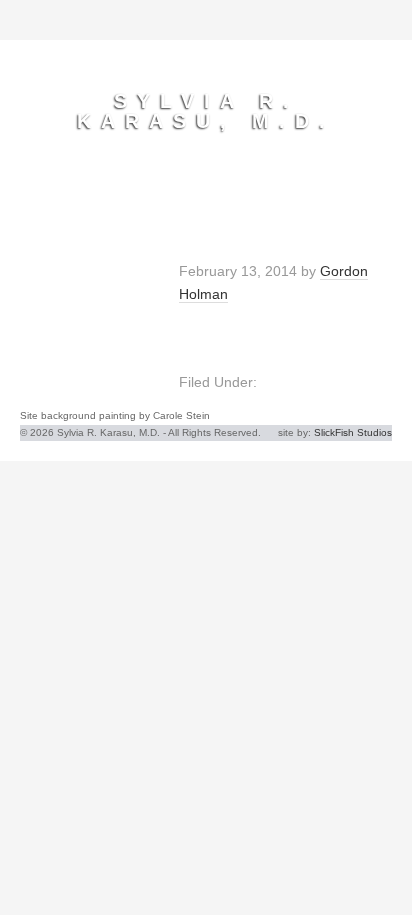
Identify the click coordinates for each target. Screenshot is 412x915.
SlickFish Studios (353, 432)
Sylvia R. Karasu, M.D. (206, 111)
